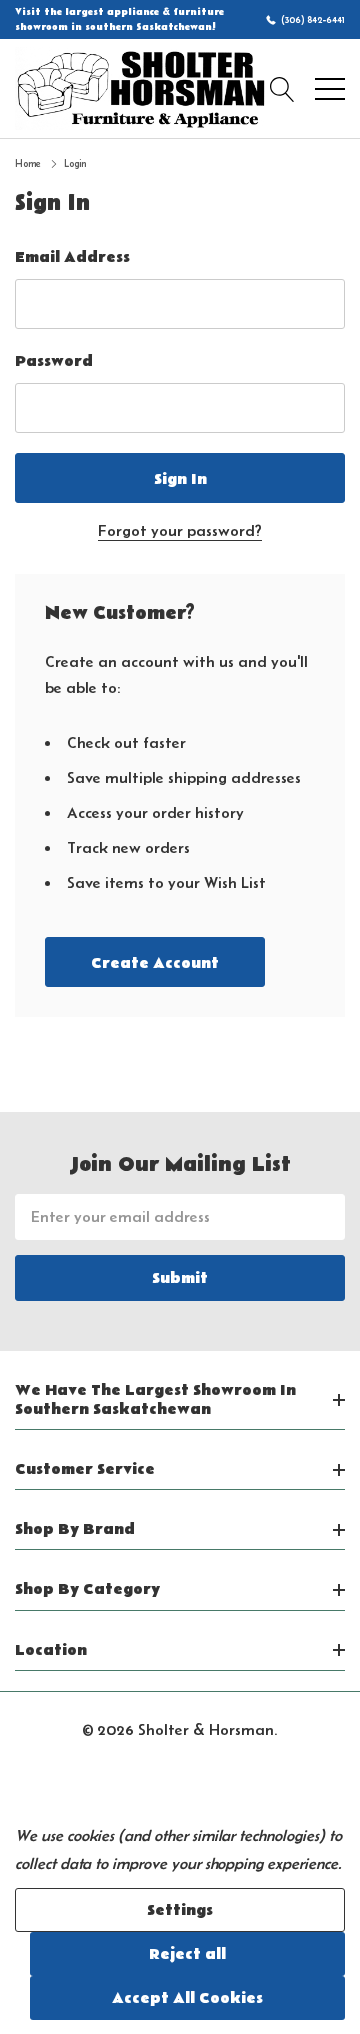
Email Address (72, 257)
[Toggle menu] (330, 89)
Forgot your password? (180, 530)
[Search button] (282, 89)
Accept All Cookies (187, 1998)
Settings (180, 1910)
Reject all (187, 1954)
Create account (155, 963)
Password (54, 361)
